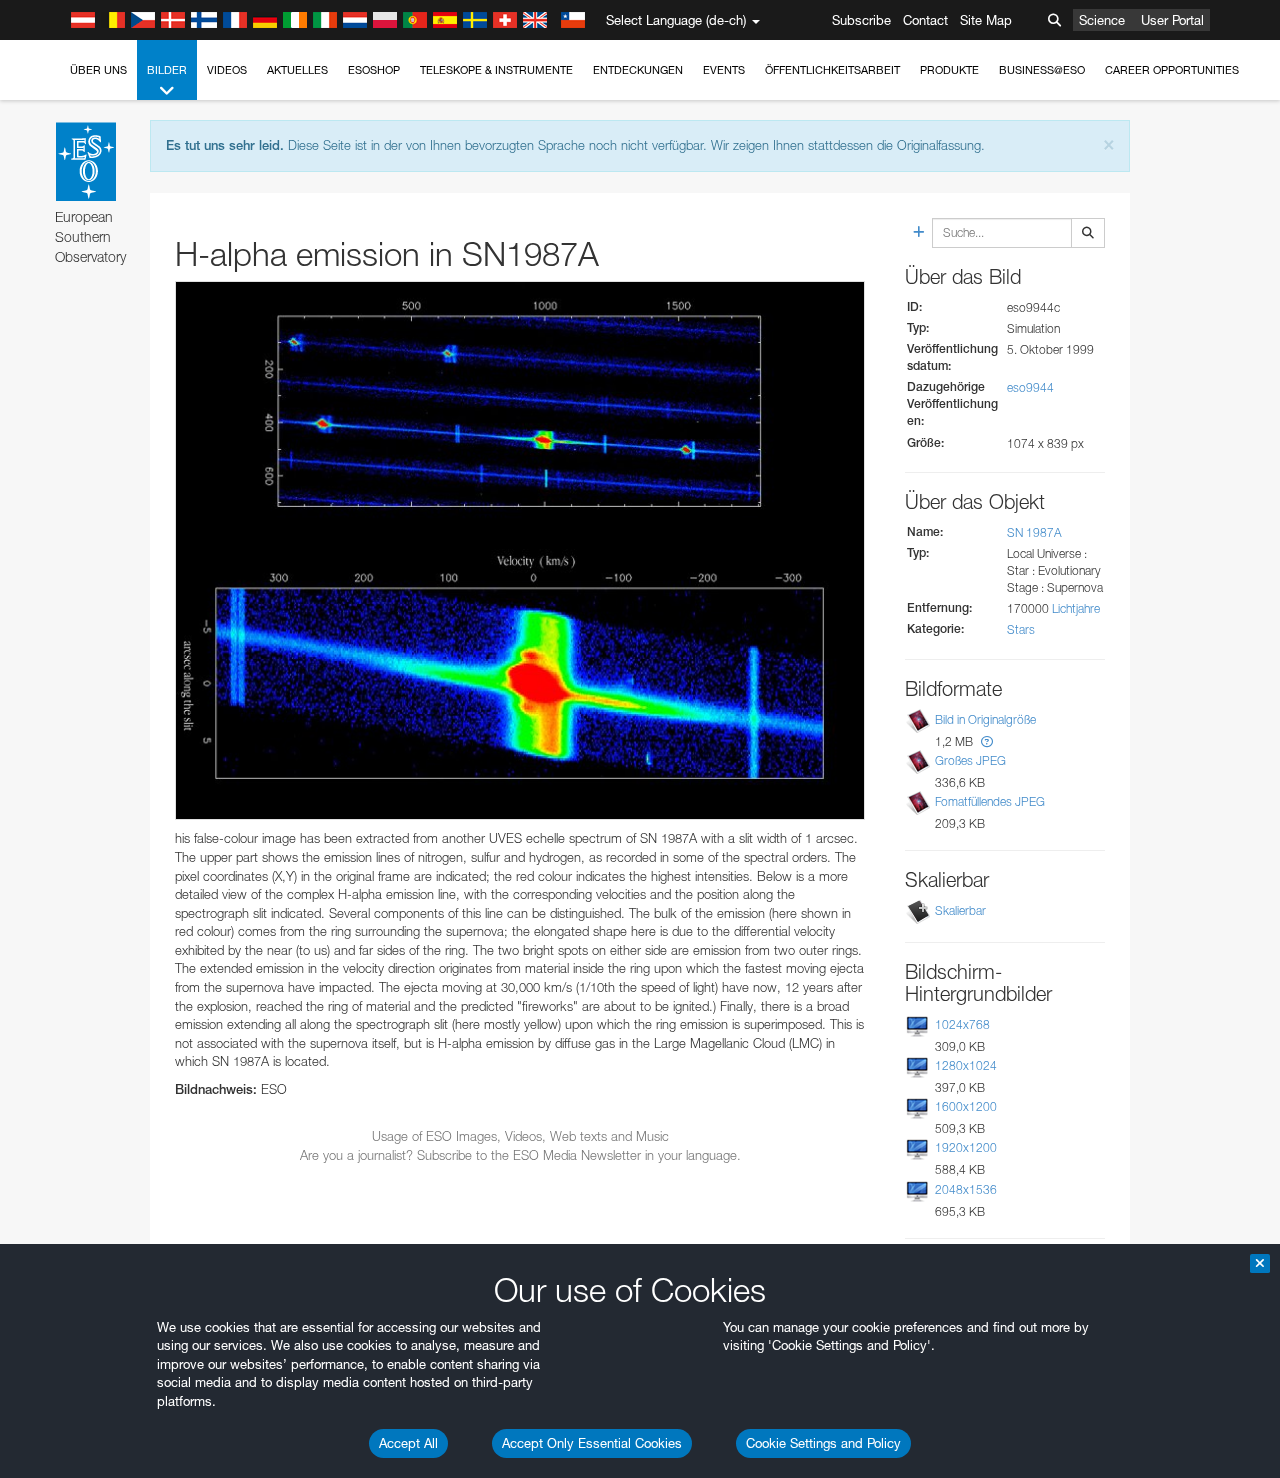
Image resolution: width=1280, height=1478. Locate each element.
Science (1102, 20)
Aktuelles (297, 70)
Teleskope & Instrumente (496, 70)
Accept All (408, 1443)
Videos (227, 70)
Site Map (986, 20)
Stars (1021, 629)
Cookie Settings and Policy (823, 1443)
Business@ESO (1042, 70)
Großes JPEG (970, 760)
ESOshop (374, 70)
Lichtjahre (1076, 608)
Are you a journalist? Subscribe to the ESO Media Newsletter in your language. (520, 1155)
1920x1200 (966, 1147)
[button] (987, 741)
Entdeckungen (638, 70)
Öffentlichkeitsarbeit (832, 70)
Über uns (98, 70)
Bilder (167, 70)
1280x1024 (966, 1065)
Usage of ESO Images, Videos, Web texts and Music (520, 1136)
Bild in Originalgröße (985, 719)
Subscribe (861, 20)
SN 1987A (1034, 532)
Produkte (949, 70)
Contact (925, 20)
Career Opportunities (1172, 70)
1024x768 (962, 1024)
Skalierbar (960, 910)
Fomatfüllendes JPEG (990, 801)
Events (724, 70)
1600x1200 (966, 1106)
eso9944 (1030, 387)
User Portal (1172, 20)
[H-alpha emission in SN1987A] (520, 551)
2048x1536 (966, 1189)
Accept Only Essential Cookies (592, 1443)
